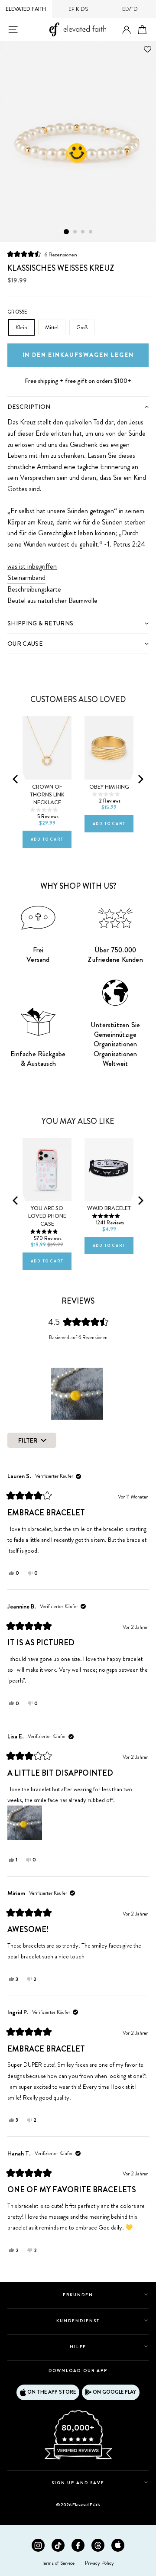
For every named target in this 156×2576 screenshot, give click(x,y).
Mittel (52, 327)
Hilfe (78, 2347)
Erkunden (78, 2295)
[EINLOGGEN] (127, 30)
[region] (78, 1394)
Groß (82, 327)
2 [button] (75, 232)
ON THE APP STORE (52, 2392)
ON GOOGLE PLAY (114, 2392)
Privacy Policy (99, 2563)
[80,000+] (78, 2459)
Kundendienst (78, 2321)
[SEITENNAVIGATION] (13, 29)
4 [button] (91, 232)
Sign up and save (78, 2483)
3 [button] (83, 232)
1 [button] (66, 232)
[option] (78, 142)
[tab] (78, 406)
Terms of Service (58, 2563)
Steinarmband (26, 578)
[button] (42, 254)
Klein (21, 327)
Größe (17, 312)
